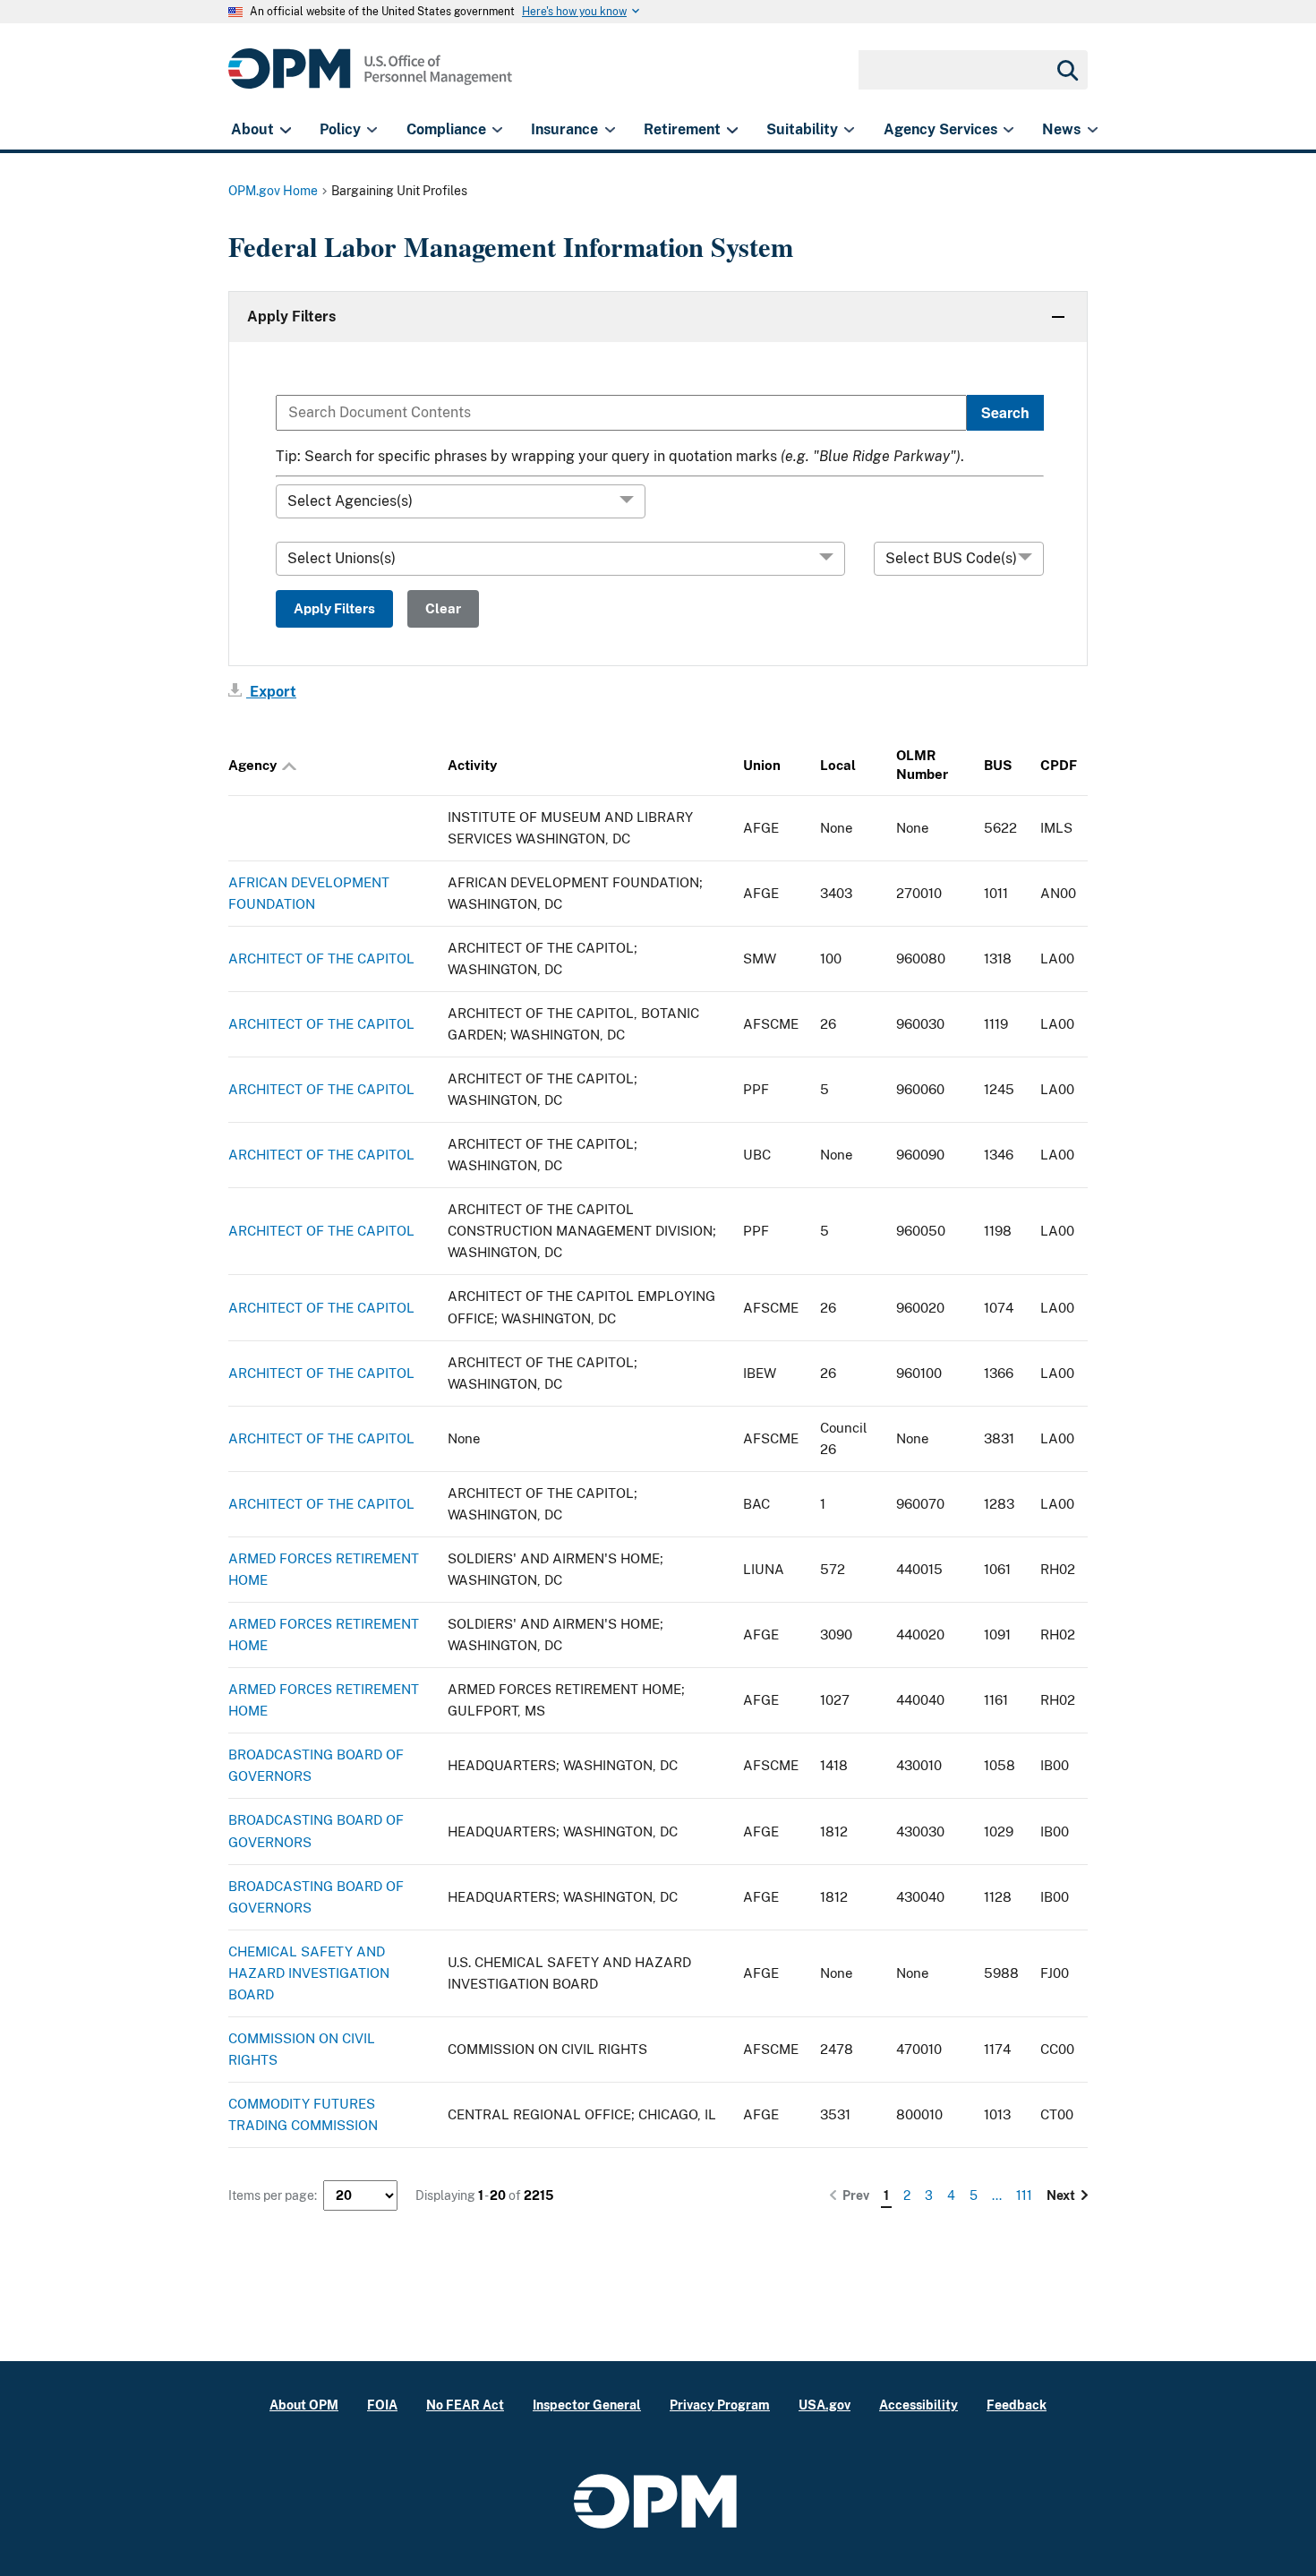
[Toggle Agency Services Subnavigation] (1008, 130)
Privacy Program (720, 2405)
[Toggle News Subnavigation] (1093, 130)
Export (271, 692)
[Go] (1066, 70)
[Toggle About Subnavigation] (285, 130)
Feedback (1017, 2405)
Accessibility (919, 2405)
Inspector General (587, 2405)
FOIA (382, 2405)
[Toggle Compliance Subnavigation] (497, 130)
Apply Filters (291, 317)
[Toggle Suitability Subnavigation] (849, 130)
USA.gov (825, 2405)
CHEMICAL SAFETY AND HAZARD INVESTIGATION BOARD (309, 1973)
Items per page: (274, 2195)
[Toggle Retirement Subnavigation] (732, 130)
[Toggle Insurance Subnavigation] (610, 130)
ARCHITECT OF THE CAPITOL (321, 959)
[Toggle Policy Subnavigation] (372, 130)
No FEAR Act (465, 2405)
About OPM (304, 2405)
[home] (370, 78)
